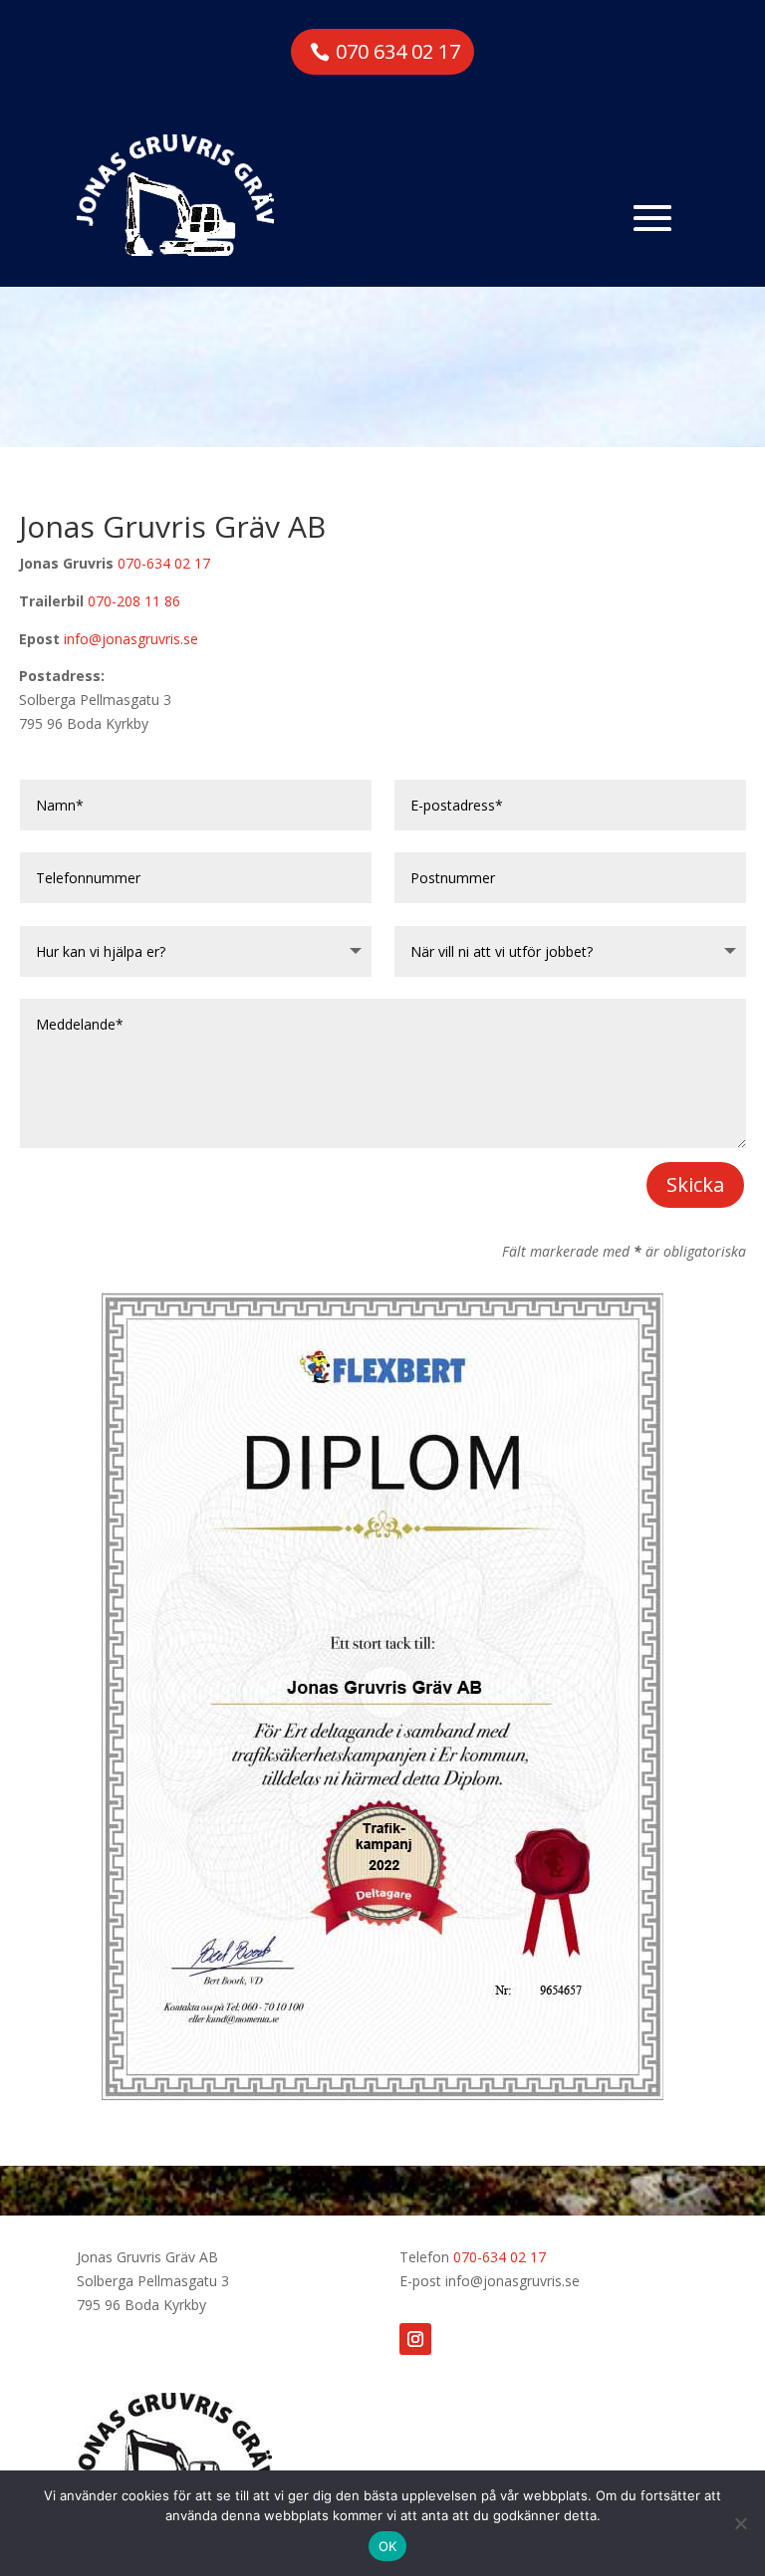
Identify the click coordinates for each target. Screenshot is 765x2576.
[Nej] (740, 2523)
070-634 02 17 (164, 563)
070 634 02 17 (398, 51)
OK (388, 2546)
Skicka (695, 1184)
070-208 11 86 (134, 601)
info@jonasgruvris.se (131, 639)
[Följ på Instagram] (415, 2339)
